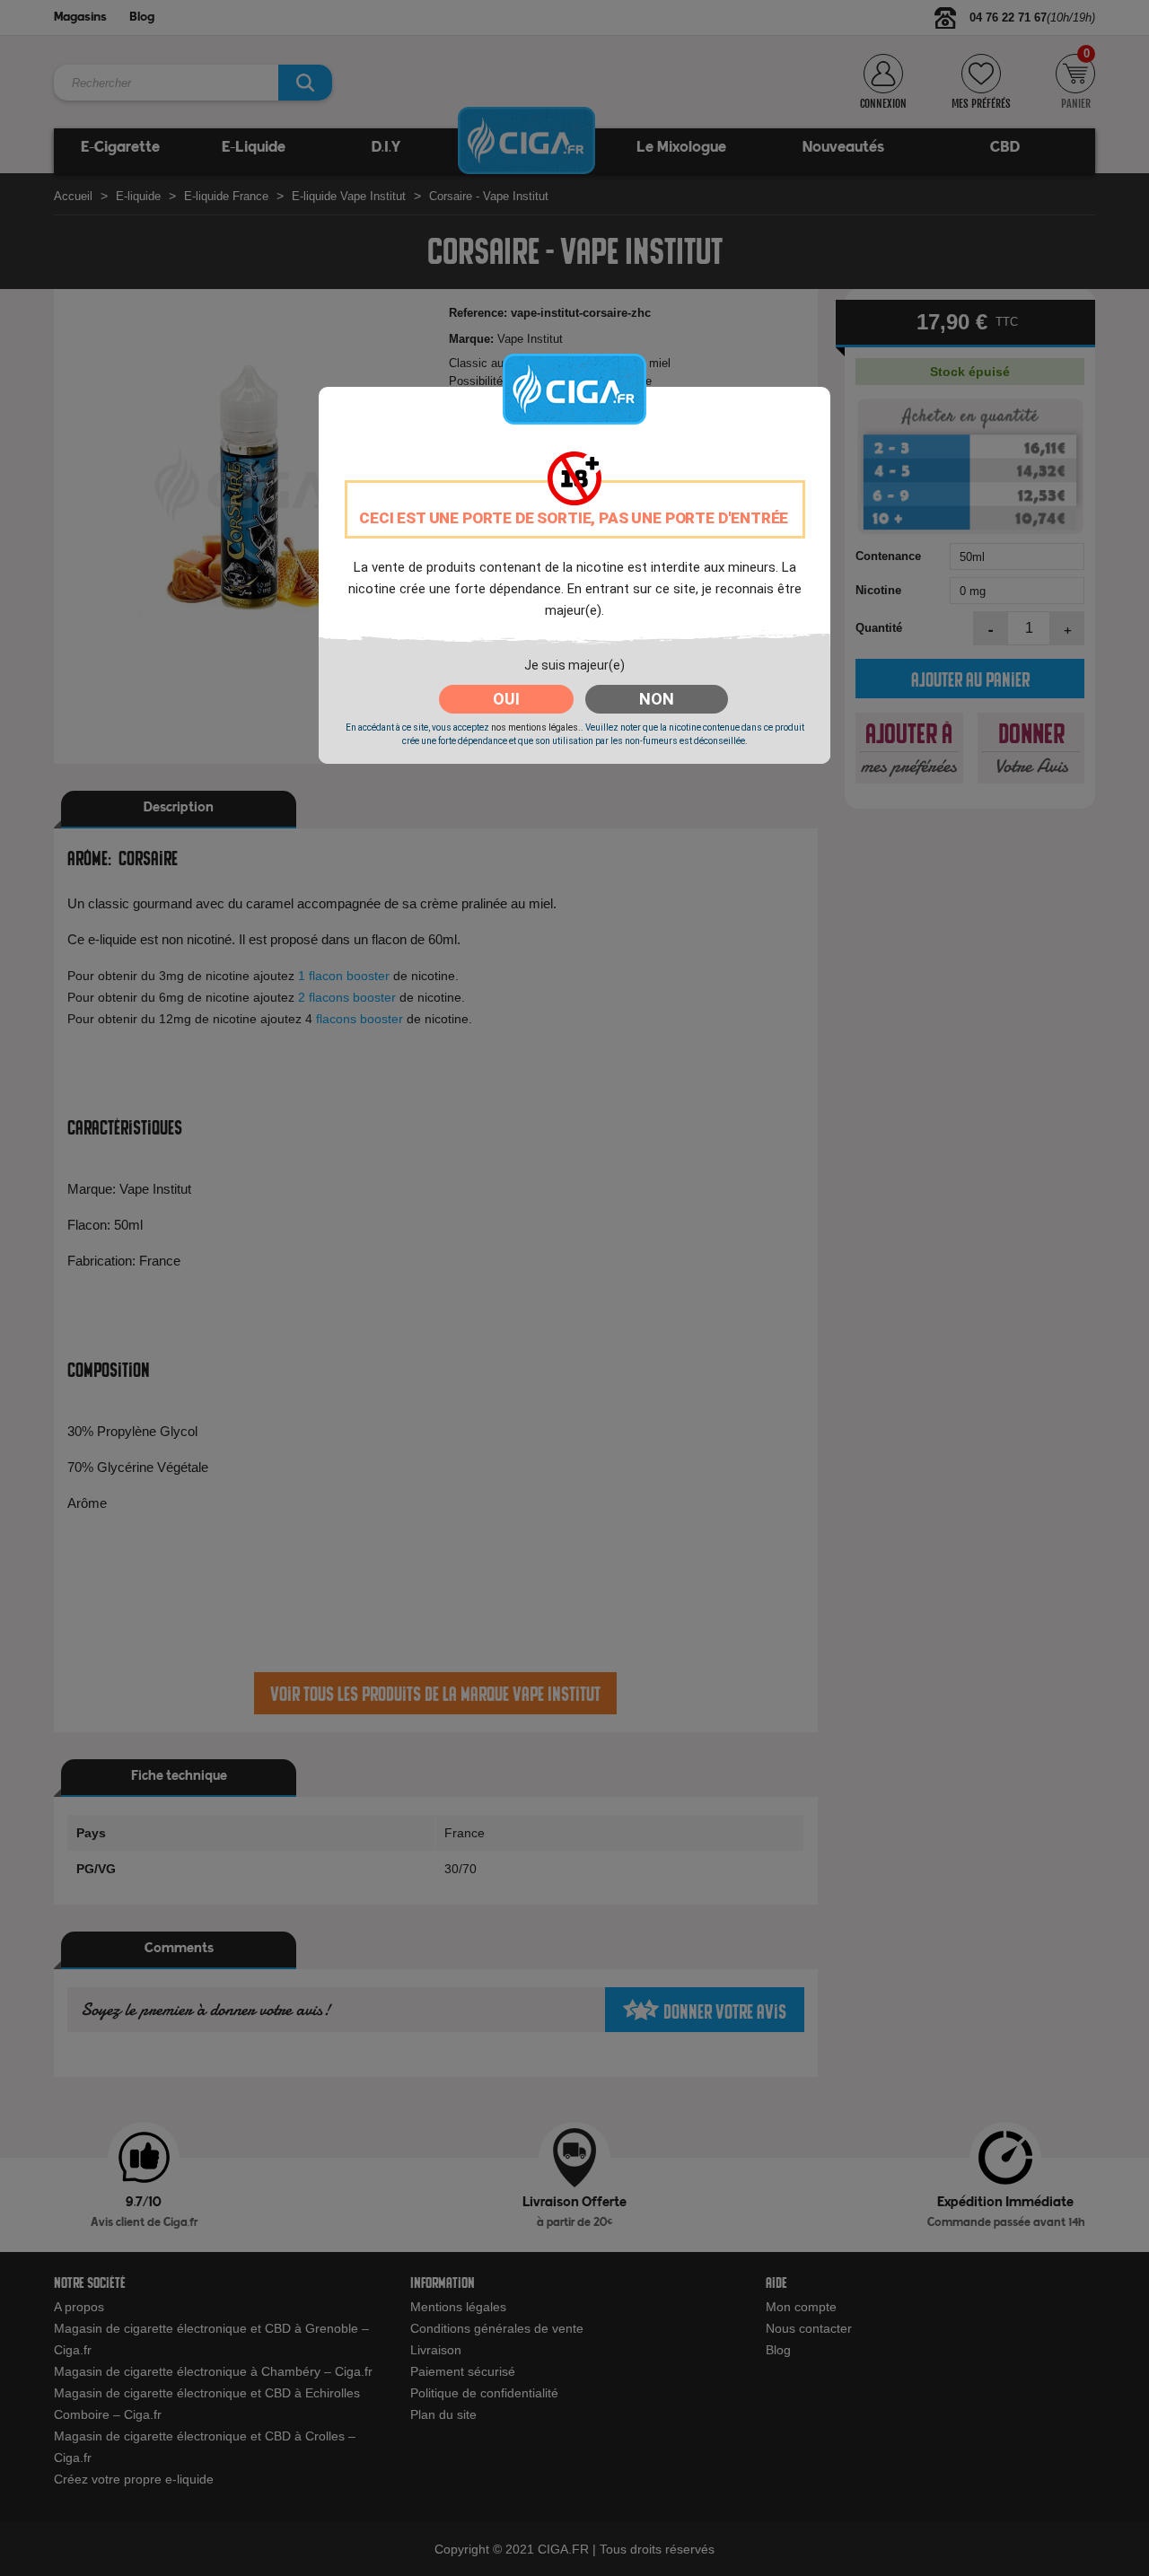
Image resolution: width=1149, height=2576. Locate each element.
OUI (506, 699)
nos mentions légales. (536, 727)
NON (657, 699)
